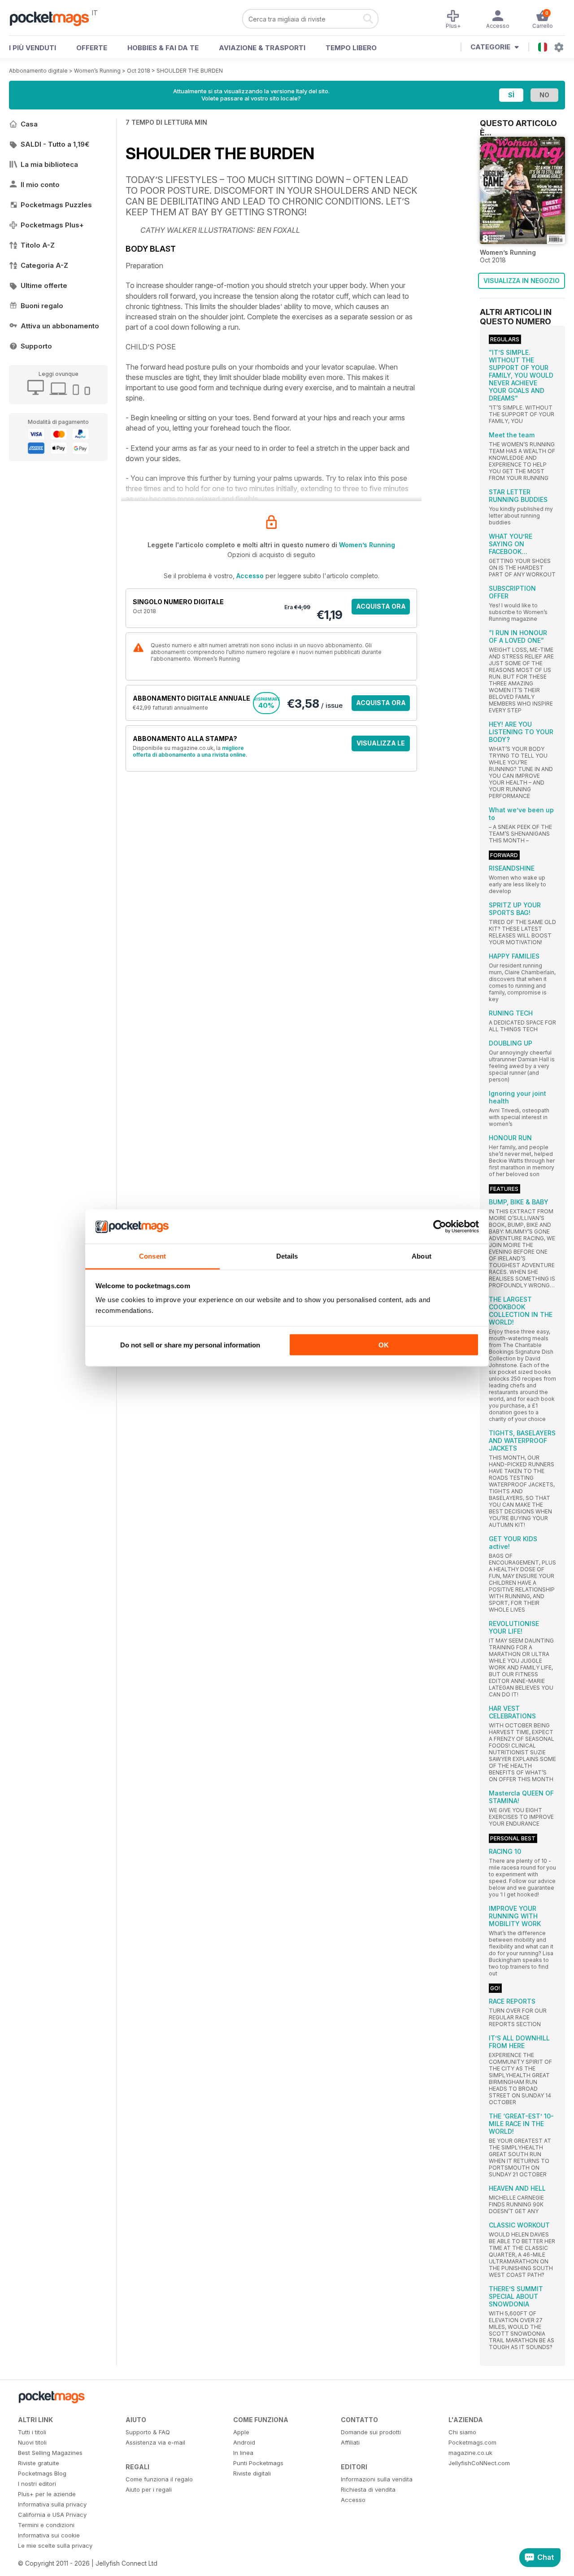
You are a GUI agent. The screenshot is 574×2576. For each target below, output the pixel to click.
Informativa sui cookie (49, 2535)
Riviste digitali (252, 2473)
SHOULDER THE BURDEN (190, 71)
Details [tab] (287, 1256)
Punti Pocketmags (258, 2463)
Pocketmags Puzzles (56, 205)
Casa (29, 124)
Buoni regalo (42, 306)
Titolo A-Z (38, 245)
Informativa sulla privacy (52, 2504)
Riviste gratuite (39, 2463)
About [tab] (422, 1256)
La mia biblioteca (49, 164)
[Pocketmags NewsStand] (54, 18)
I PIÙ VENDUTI (33, 48)
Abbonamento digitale (38, 71)
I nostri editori (37, 2484)
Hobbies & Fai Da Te (163, 48)
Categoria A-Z (44, 265)
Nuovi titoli (32, 2442)
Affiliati (350, 2442)
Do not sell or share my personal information (190, 1345)
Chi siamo (462, 2432)
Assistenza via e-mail (155, 2442)
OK (384, 1345)
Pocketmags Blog (42, 2473)
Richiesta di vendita (368, 2489)
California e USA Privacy (52, 2515)
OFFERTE (92, 48)
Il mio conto (40, 185)
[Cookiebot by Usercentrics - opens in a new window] (440, 1227)
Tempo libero (351, 48)
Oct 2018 (139, 71)
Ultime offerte (44, 285)
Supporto (36, 346)
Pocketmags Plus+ (52, 225)
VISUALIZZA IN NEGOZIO (522, 281)
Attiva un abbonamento (60, 326)
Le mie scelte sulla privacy (55, 2545)
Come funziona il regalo (159, 2479)
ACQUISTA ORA (381, 606)
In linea (243, 2453)
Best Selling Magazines (50, 2453)
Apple (241, 2432)
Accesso (250, 576)
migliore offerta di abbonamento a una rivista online (189, 751)
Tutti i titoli (32, 2432)
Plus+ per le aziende (47, 2494)
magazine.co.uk (470, 2453)
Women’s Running (97, 71)
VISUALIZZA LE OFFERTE (381, 745)
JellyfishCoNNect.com (479, 2463)
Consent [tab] (152, 1256)
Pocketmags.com (472, 2442)
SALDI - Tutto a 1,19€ (55, 144)
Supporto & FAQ (148, 2432)
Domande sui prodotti (371, 2432)
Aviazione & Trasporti (262, 48)
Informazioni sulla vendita (377, 2479)
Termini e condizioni (46, 2525)
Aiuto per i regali (149, 2489)
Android (244, 2442)
